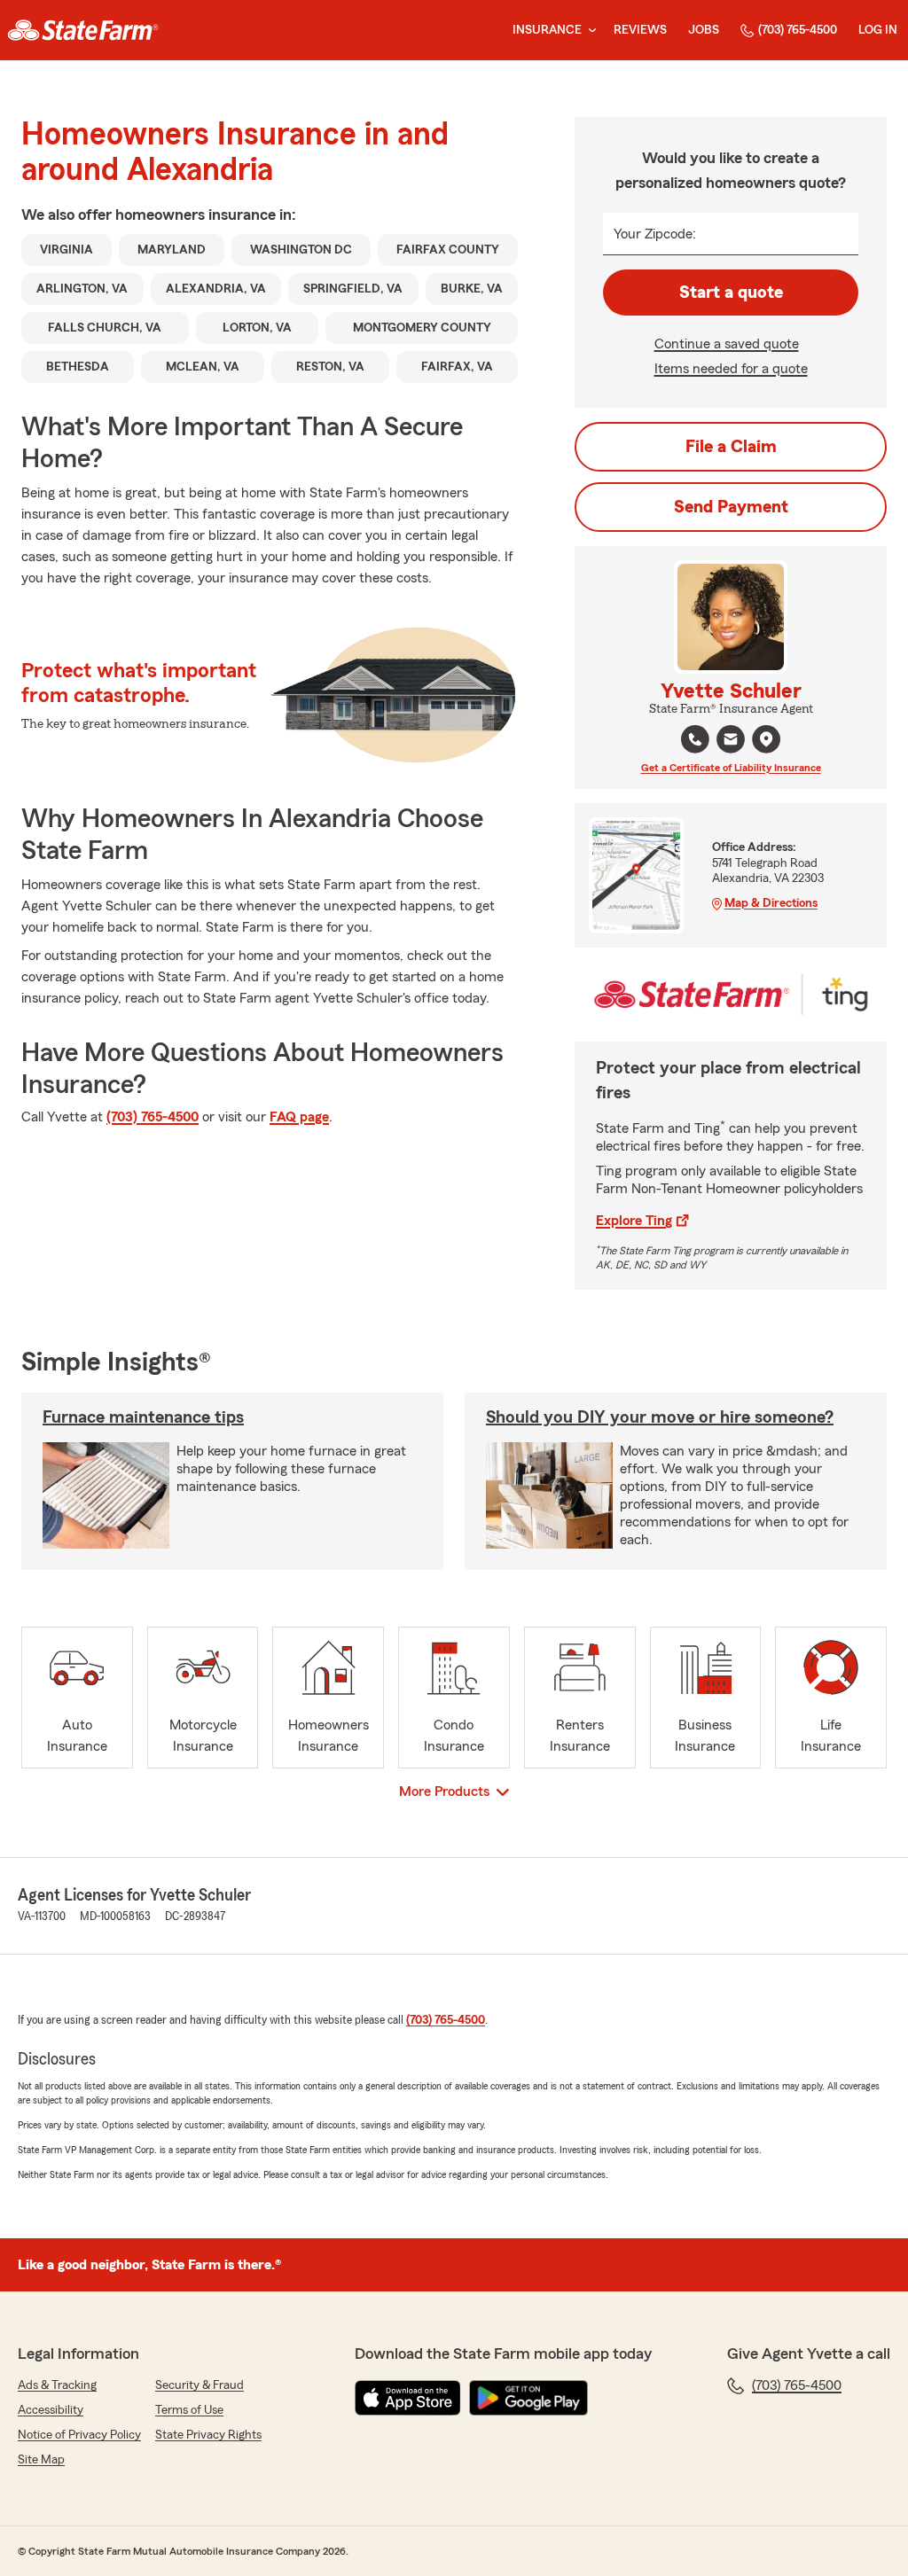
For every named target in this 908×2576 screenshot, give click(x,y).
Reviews (640, 30)
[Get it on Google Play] (528, 2398)
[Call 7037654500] (695, 739)
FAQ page (299, 1117)
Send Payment (731, 507)
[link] (83, 30)
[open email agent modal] (731, 742)
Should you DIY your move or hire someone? (660, 1417)
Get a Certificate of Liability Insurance (731, 768)
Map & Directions (771, 903)
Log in (878, 30)
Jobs (704, 30)
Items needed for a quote (731, 369)
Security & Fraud (200, 2385)
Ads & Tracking (57, 2385)
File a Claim (731, 447)
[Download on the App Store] (408, 2398)
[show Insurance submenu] (589, 31)
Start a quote (731, 293)
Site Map (41, 2460)
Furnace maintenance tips (143, 1417)
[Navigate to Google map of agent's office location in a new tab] (766, 739)
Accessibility (51, 2410)
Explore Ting (634, 1221)
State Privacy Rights (208, 2435)
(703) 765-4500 (798, 30)
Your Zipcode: (655, 234)
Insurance (547, 30)
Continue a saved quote (727, 344)
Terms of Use (189, 2410)
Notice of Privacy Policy (79, 2435)
